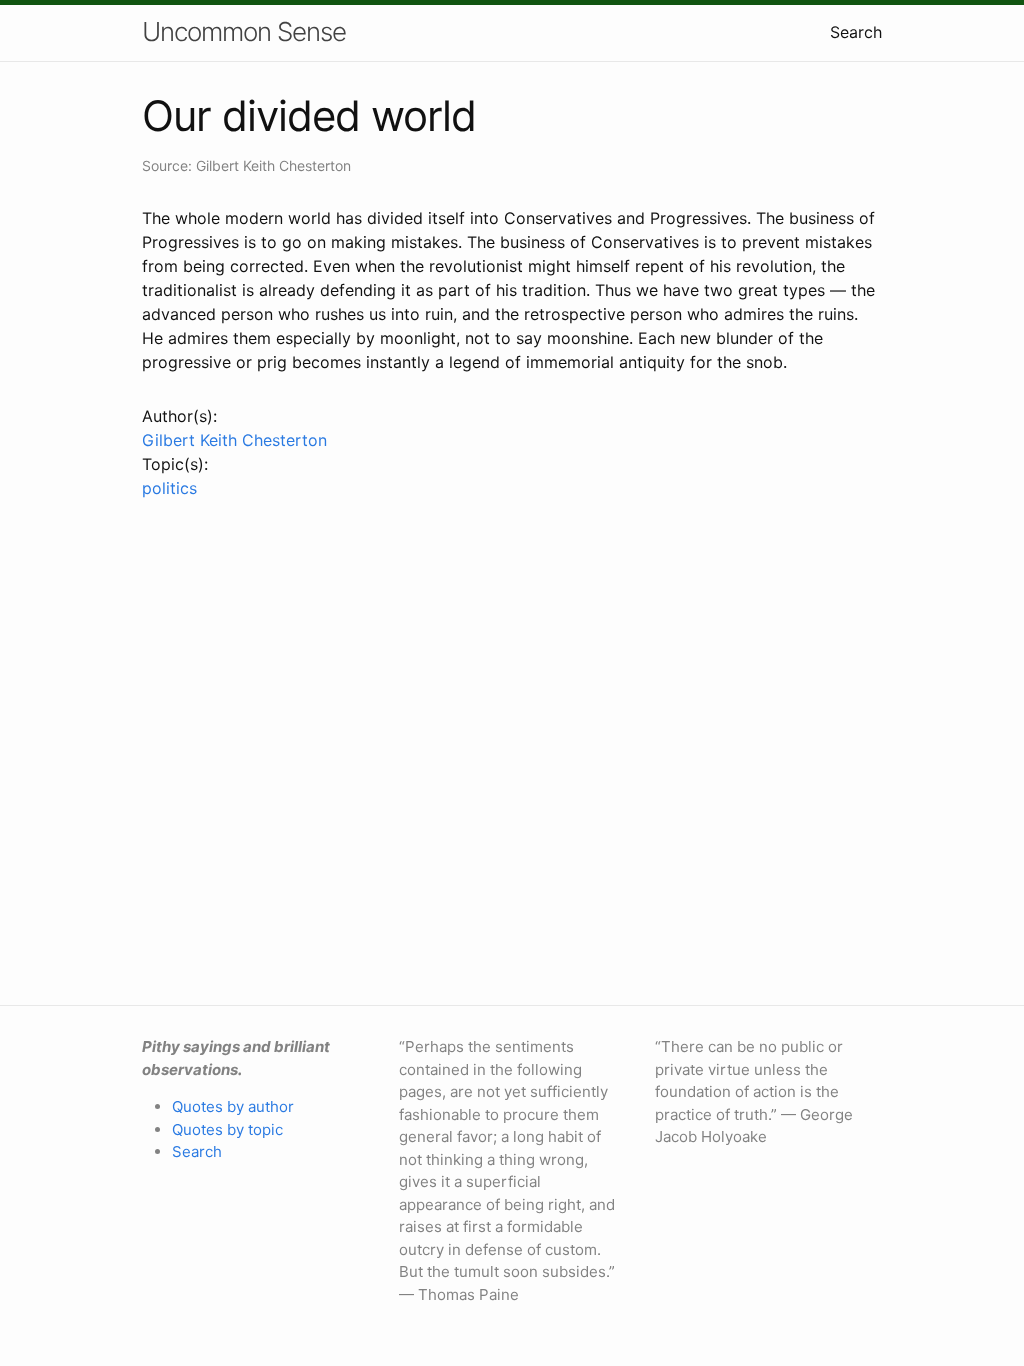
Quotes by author (233, 1106)
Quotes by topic (227, 1129)
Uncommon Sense (244, 31)
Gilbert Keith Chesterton (234, 440)
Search (856, 32)
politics (169, 488)
